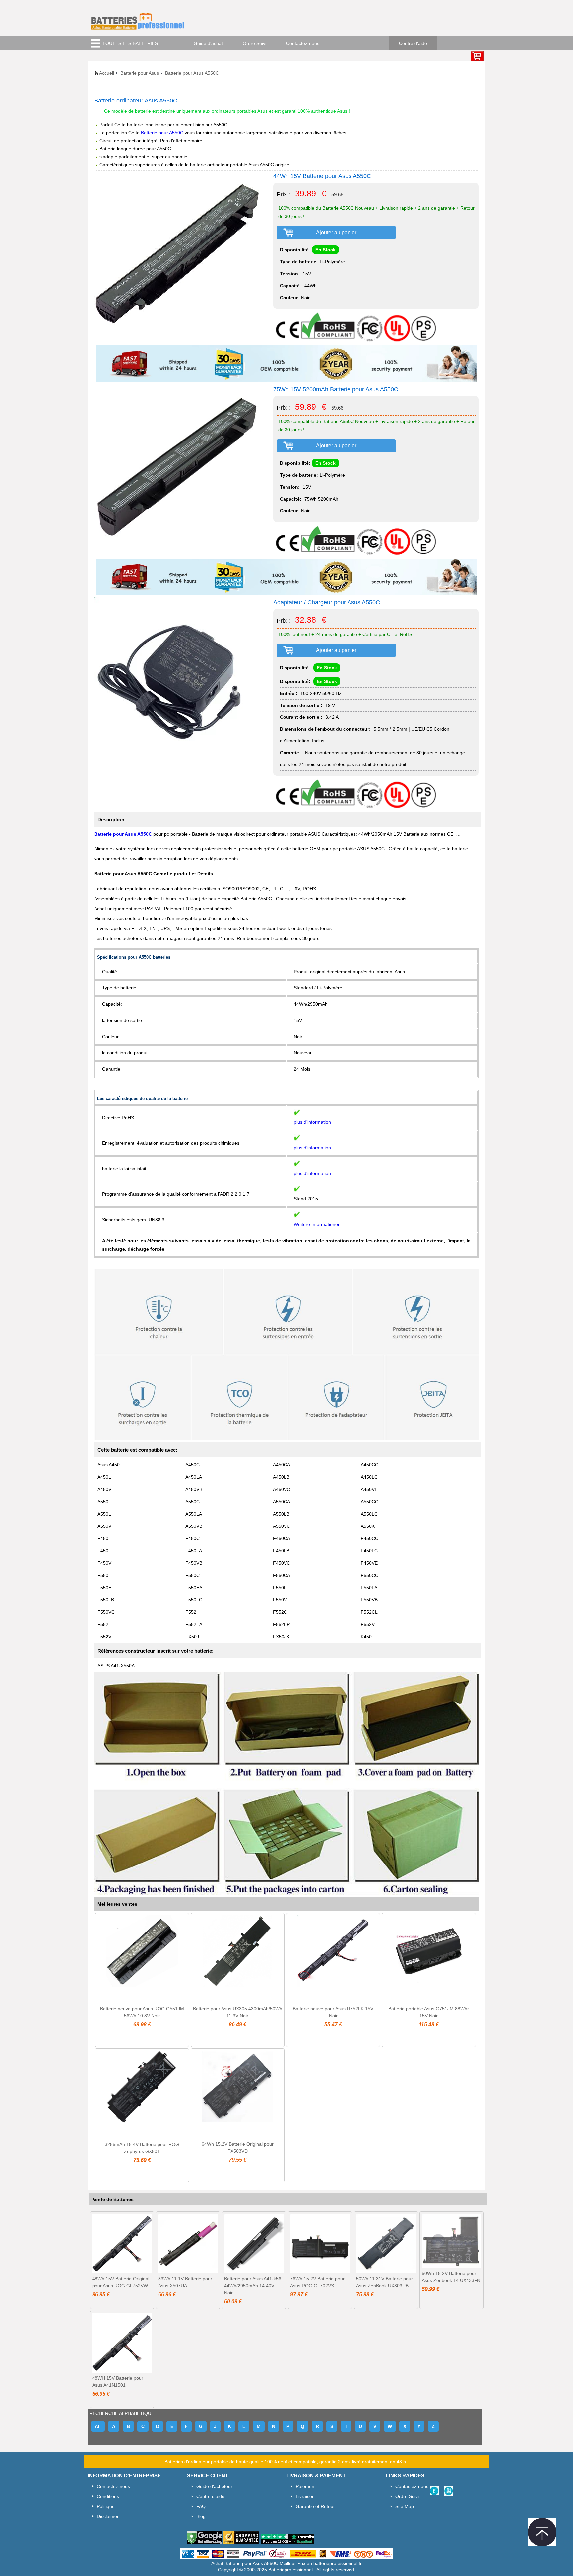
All (98, 2426)
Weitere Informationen (317, 1224)
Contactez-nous (303, 43)
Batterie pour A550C (163, 133)
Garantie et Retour (315, 2506)
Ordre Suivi (255, 43)
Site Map (405, 2506)
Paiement (306, 2486)
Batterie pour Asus (140, 73)
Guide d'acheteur (214, 2486)
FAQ (201, 2506)
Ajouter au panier (336, 232)
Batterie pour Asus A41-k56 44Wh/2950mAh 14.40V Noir (253, 2286)
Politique (106, 2506)
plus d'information (312, 1122)
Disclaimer (108, 2516)
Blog (201, 2516)
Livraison (305, 2496)
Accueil (107, 73)
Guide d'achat (208, 43)
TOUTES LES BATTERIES (130, 43)
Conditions (108, 2496)
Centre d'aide (413, 43)
